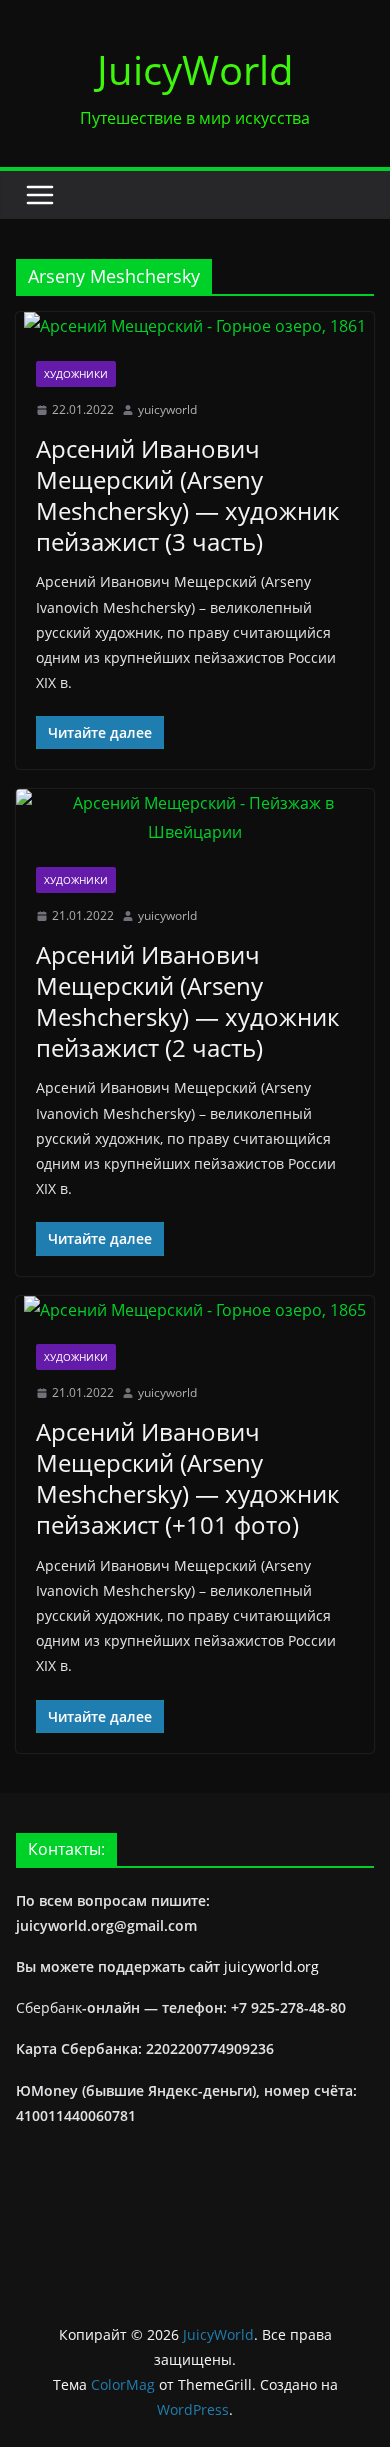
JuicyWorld (195, 69)
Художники (76, 374)
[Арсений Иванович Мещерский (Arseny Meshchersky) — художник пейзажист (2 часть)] (195, 818)
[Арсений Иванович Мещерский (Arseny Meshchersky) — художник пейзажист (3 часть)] (195, 326)
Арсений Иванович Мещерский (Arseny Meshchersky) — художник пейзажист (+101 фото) (187, 1478)
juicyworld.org (271, 1966)
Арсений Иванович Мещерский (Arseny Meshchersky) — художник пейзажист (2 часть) (187, 1001)
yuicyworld (167, 409)
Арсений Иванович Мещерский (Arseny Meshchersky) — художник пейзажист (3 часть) (187, 495)
